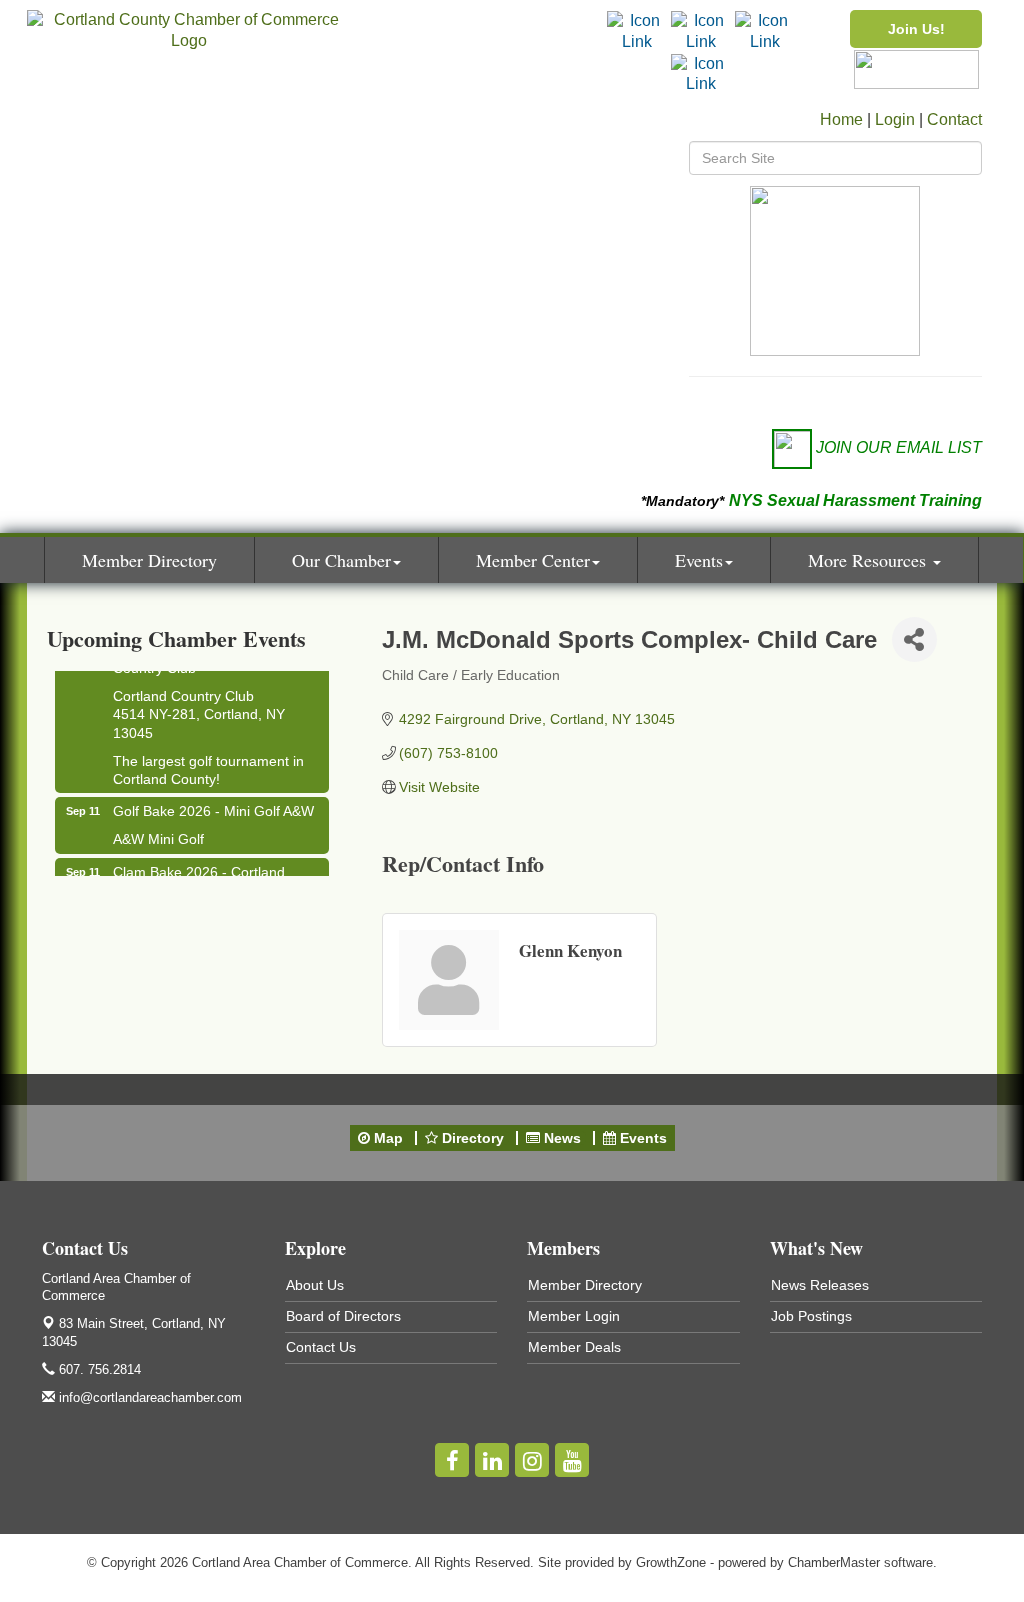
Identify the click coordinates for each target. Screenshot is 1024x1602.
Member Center (533, 560)
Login (895, 119)
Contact (954, 119)
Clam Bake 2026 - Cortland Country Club (199, 875)
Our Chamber (341, 560)
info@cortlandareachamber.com (148, 1397)
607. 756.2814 (98, 1369)
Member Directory (149, 560)
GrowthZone (671, 1562)
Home (841, 119)
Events (699, 560)
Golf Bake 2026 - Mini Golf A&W (213, 805)
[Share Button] (914, 639)
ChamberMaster (834, 1562)
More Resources (869, 560)
